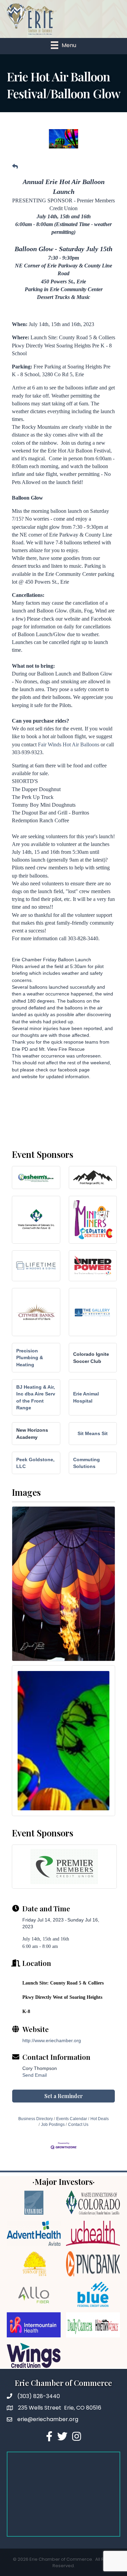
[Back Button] (15, 167)
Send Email (35, 2075)
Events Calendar (72, 2119)
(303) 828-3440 (39, 2396)
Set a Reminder (64, 2096)
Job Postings (53, 2125)
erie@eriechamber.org (48, 2419)
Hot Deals (100, 2119)
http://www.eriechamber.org (52, 2040)
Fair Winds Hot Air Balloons (69, 744)
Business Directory (36, 2119)
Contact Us (78, 2125)
